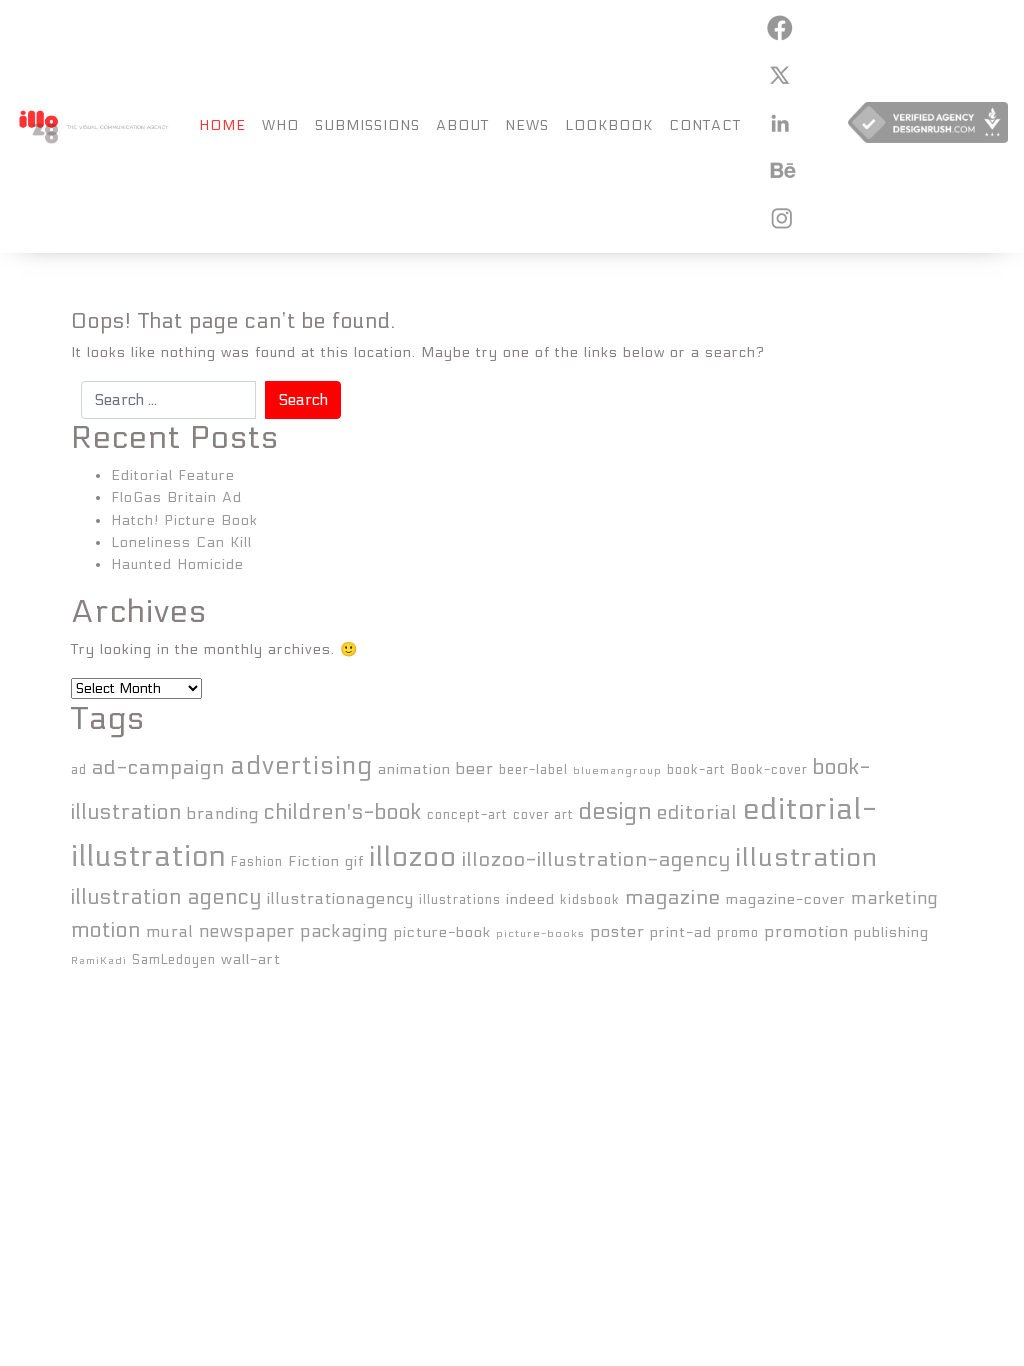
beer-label (533, 770)
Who (280, 125)
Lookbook (609, 125)
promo (738, 933)
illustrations (460, 900)
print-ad (681, 932)
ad (79, 770)
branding (223, 813)
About (462, 125)
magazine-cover (786, 899)
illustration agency (166, 897)
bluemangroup (617, 770)
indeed (530, 899)
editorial (697, 812)
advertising (301, 766)
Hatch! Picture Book (184, 520)
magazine (673, 897)
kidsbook (590, 900)
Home (222, 125)
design (615, 811)
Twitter (779, 75)
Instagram (779, 218)
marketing (895, 898)
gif (354, 861)
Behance (779, 170)
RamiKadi (99, 960)
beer (475, 768)
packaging (344, 931)
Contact (705, 125)
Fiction (314, 861)
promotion (806, 931)
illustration (807, 857)
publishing (891, 932)
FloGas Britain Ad (176, 497)
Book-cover (769, 770)
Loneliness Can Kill (181, 542)
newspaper (247, 931)
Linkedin (779, 123)
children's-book (343, 812)
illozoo (413, 857)
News (527, 125)
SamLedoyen (174, 960)
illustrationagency (340, 898)
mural (170, 931)
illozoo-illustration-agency (596, 859)
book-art (696, 770)
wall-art (251, 959)
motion (106, 930)
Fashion (257, 862)
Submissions (367, 125)
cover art (543, 815)
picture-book (442, 932)
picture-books (540, 933)
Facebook (779, 28)
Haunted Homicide (177, 564)
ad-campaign (158, 767)
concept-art (467, 815)
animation (414, 769)
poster (617, 931)
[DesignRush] (928, 126)
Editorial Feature (173, 475)
